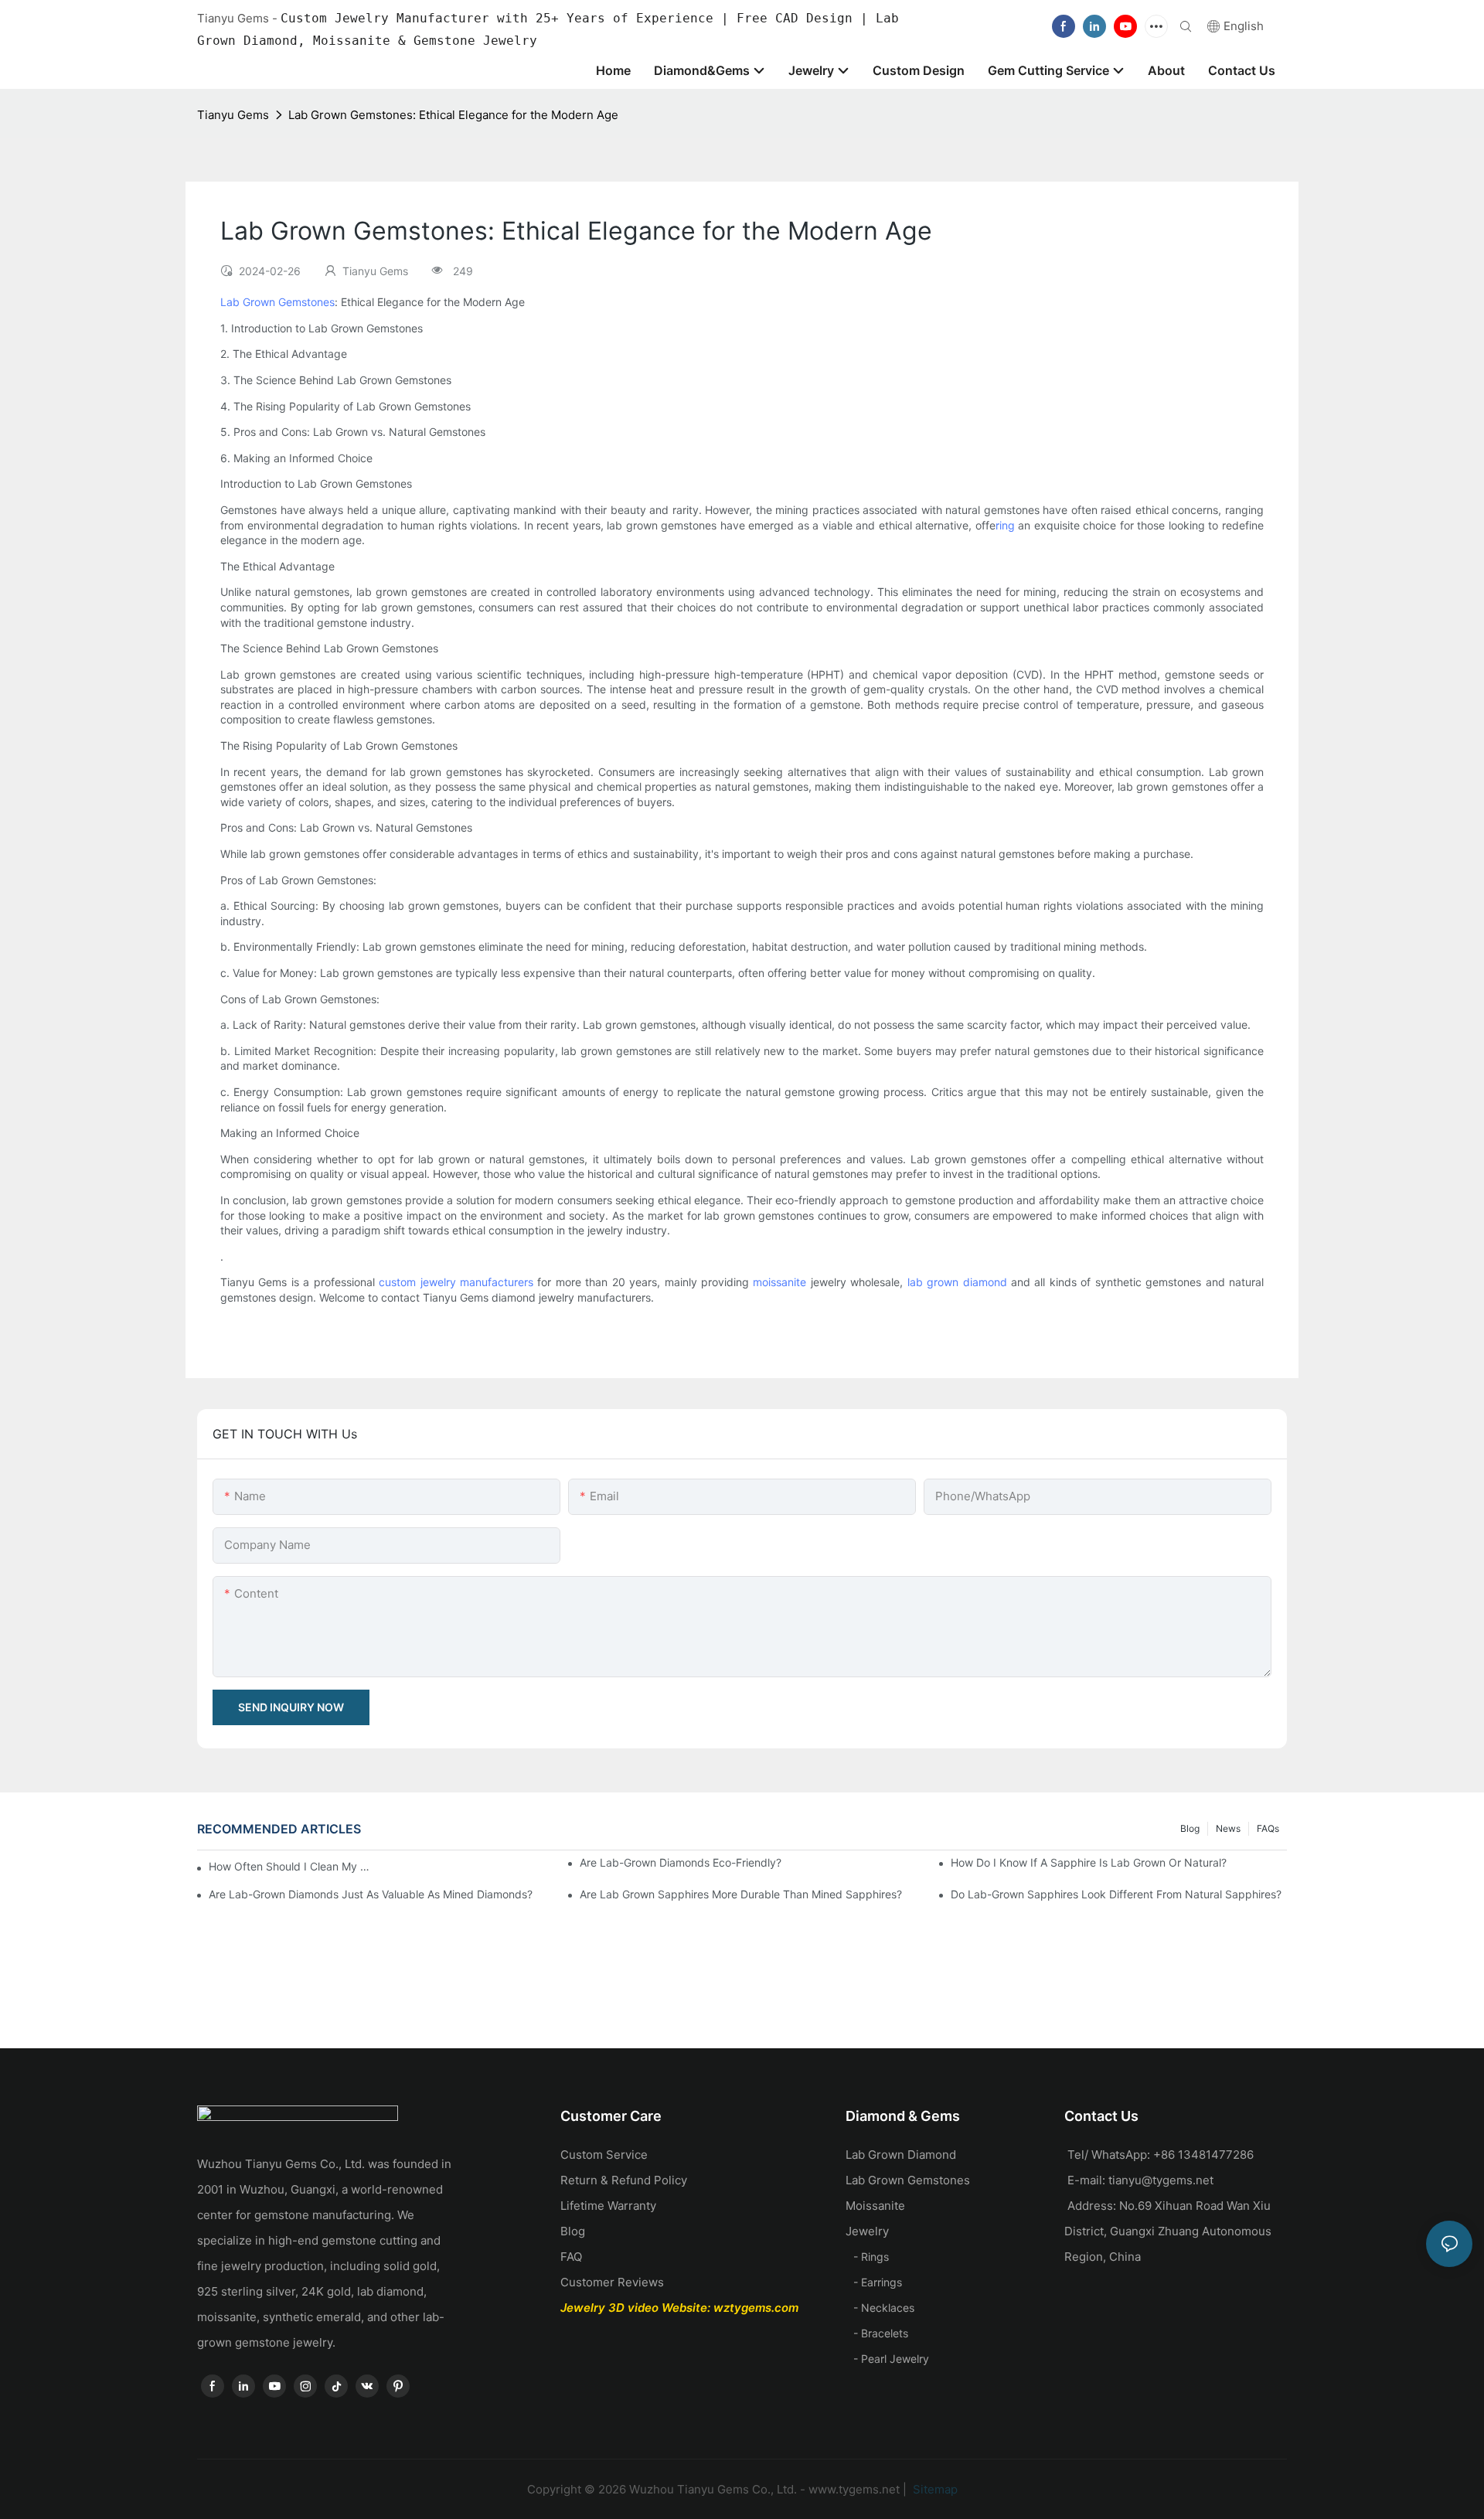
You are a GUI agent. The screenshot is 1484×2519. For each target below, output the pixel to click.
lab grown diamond (957, 1282)
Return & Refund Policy (624, 2180)
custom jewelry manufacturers (456, 1282)
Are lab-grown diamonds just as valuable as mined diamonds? (371, 1894)
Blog (1190, 1828)
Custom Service (604, 2155)
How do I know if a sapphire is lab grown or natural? (1089, 1862)
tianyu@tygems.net (1161, 2180)
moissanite (779, 1282)
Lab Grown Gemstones (277, 302)
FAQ (571, 2257)
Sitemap (934, 2489)
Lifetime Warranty (608, 2206)
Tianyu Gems (233, 115)
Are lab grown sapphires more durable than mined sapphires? (741, 1894)
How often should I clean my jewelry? (290, 1866)
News (1228, 1828)
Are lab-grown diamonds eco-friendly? (681, 1862)
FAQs (1268, 1828)
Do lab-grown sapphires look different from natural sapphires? (1116, 1894)
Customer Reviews (612, 2282)
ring (1005, 525)
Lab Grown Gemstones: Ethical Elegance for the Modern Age (453, 115)
